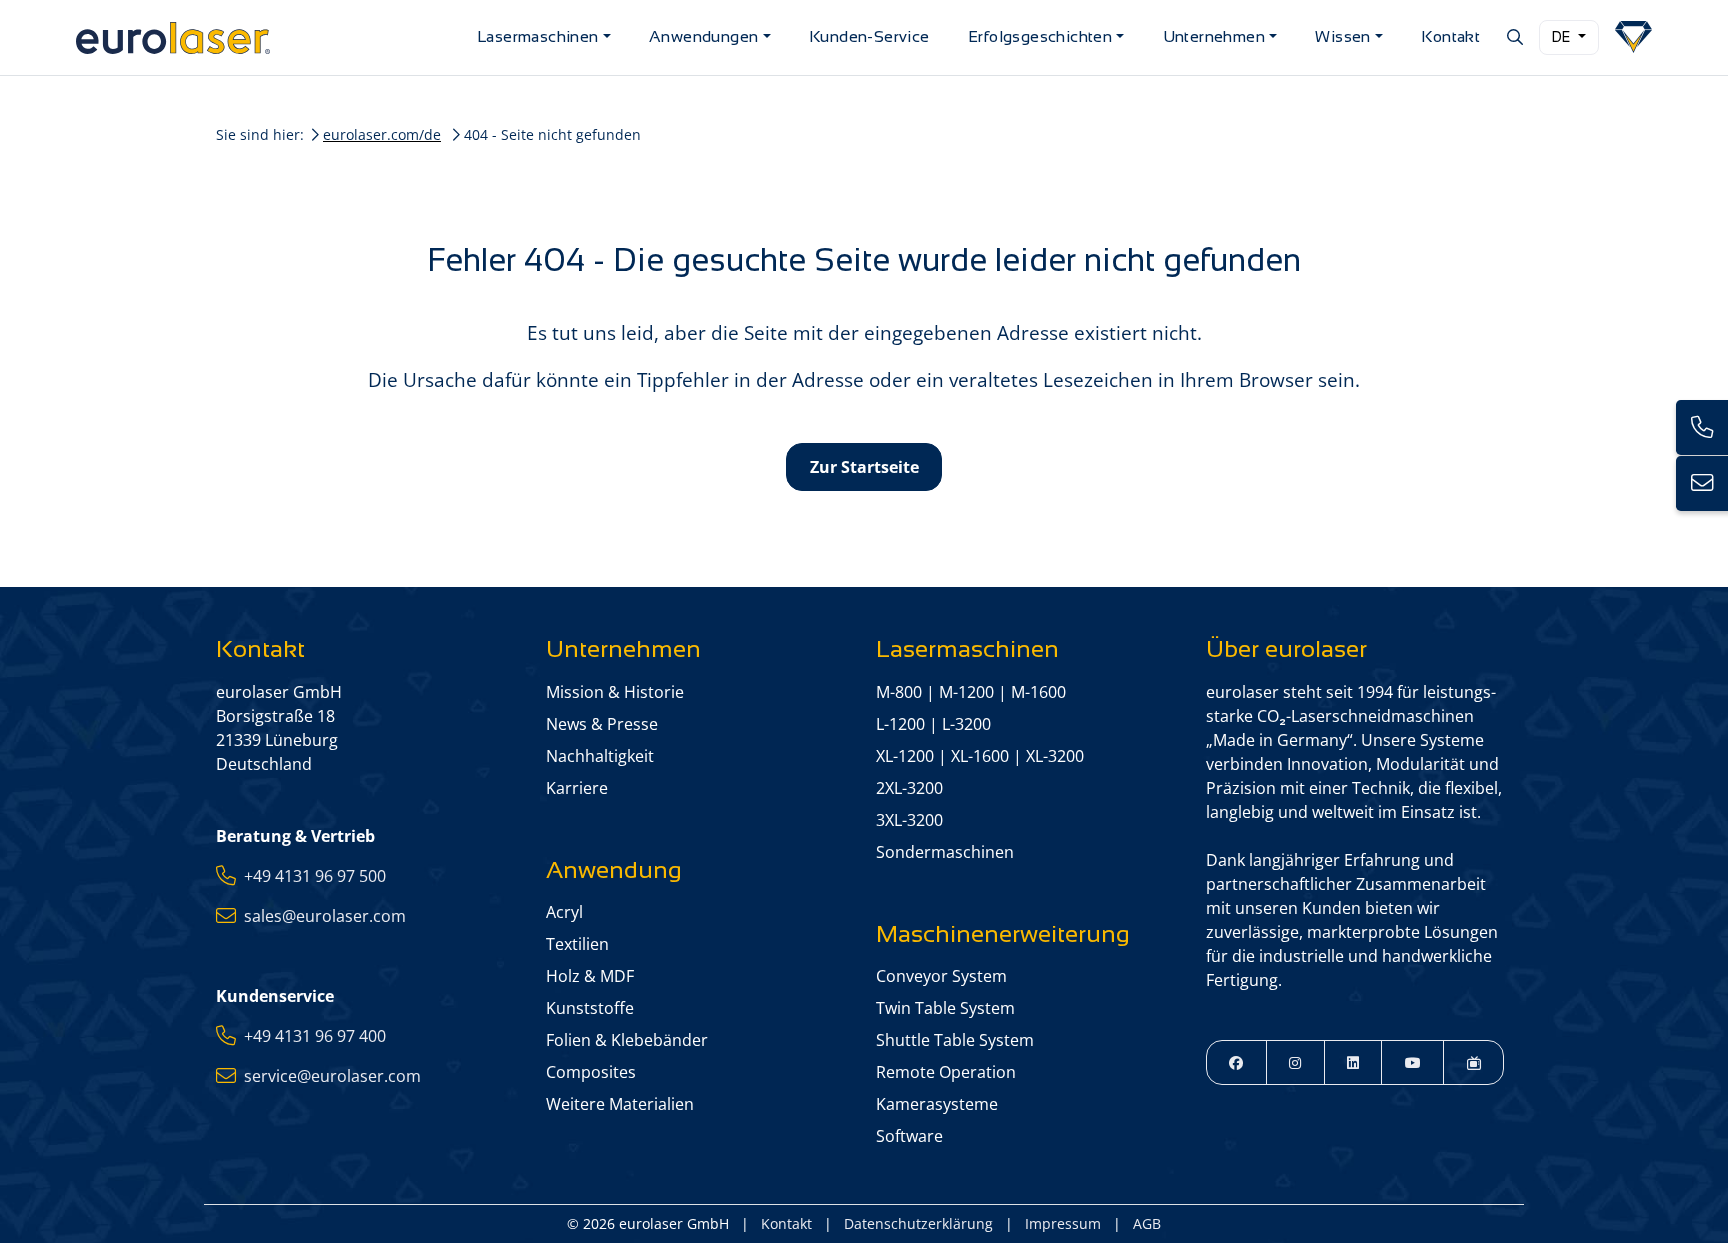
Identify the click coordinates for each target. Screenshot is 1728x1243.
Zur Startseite (864, 467)
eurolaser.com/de (382, 134)
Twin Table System (945, 1008)
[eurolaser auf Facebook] (1236, 1062)
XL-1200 (905, 756)
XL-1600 (980, 756)
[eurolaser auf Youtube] (1412, 1062)
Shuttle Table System (955, 1040)
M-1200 (966, 692)
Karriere (577, 788)
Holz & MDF (590, 976)
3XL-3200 (909, 820)
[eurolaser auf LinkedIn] (1353, 1062)
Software (909, 1136)
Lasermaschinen (538, 36)
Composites (591, 1072)
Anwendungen (703, 36)
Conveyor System (941, 976)
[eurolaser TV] (1473, 1062)
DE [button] (1563, 37)
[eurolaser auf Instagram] (1295, 1062)
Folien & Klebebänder (627, 1040)
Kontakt (1450, 36)
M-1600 (1038, 692)
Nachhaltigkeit (600, 756)
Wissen (1342, 36)
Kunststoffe (590, 1008)
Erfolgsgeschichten (1040, 36)
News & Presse (602, 724)
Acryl (564, 912)
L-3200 (966, 724)
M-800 (899, 692)
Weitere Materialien (620, 1104)
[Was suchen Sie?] (1513, 37)
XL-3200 (1055, 756)
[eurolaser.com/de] (268, 37)
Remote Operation (946, 1072)
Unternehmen (1214, 36)
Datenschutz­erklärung (918, 1223)
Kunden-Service (869, 36)
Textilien (577, 944)
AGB (1147, 1223)
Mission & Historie (615, 692)
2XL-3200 (909, 788)
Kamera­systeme (937, 1104)
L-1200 (900, 724)
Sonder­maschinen (945, 852)
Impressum (1063, 1223)
